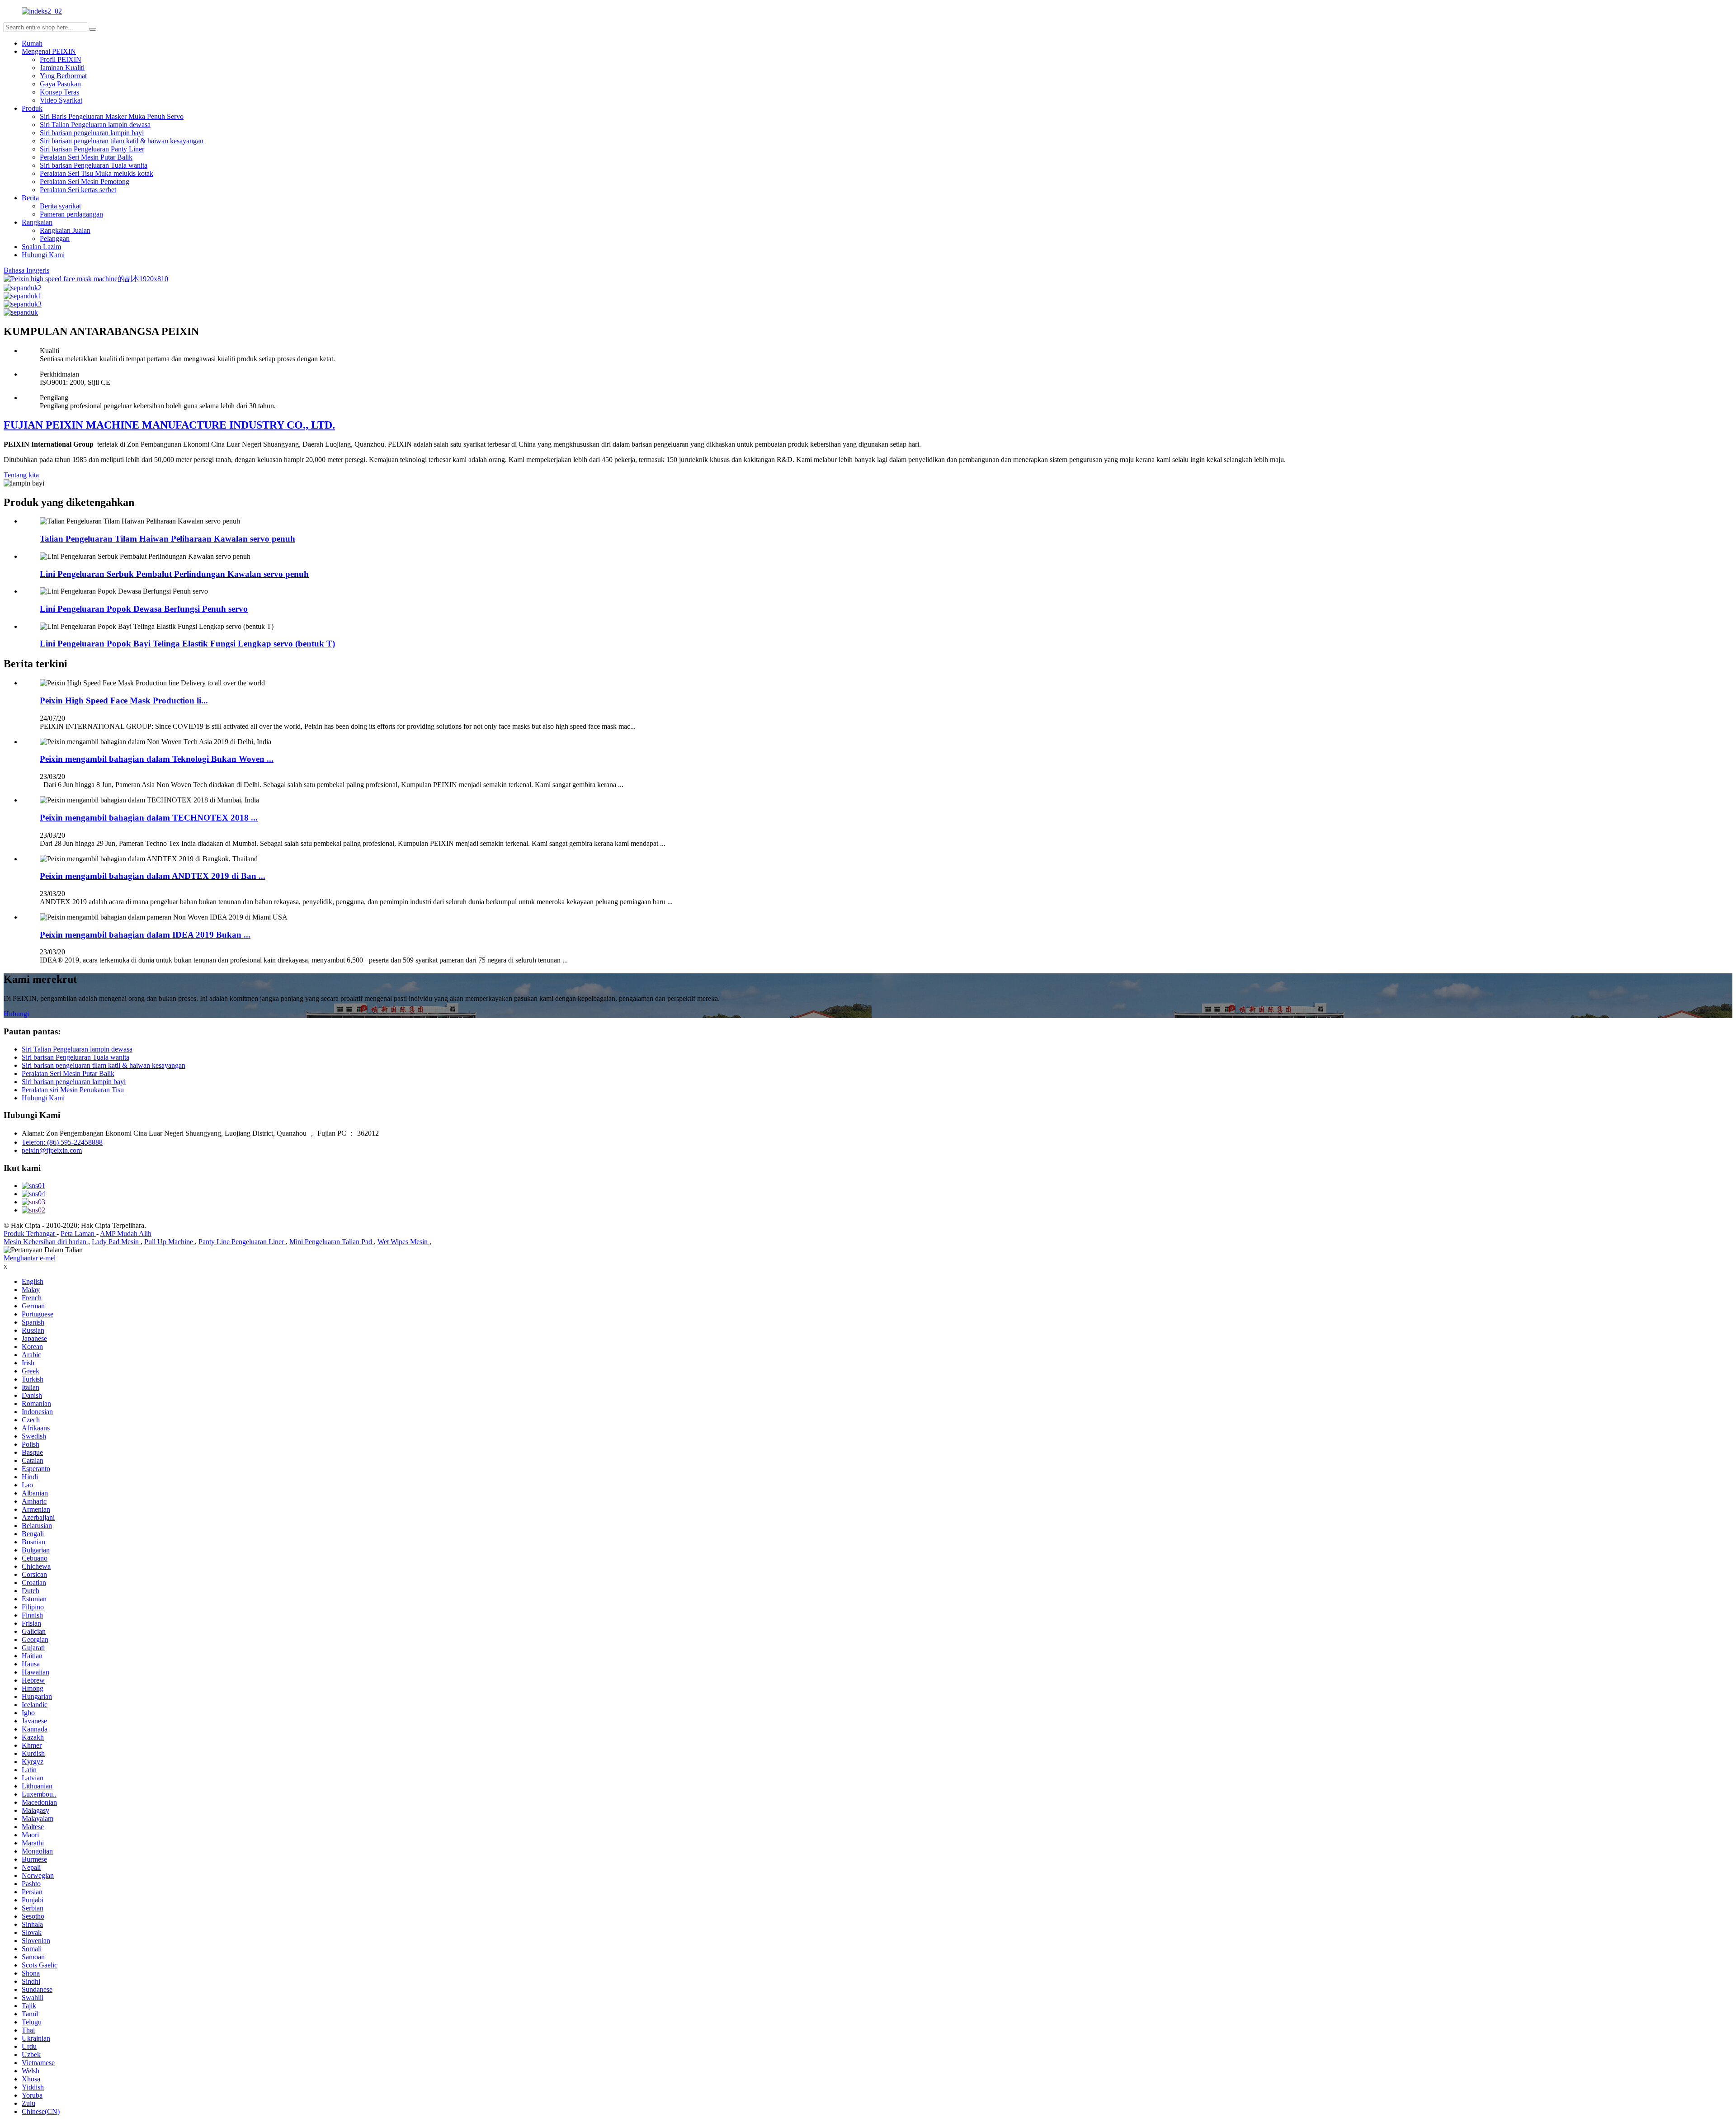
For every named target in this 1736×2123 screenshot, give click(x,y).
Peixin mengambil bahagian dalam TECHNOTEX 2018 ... (149, 818)
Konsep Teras (59, 92)
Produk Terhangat (30, 1234)
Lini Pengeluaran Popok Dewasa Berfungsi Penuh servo (144, 609)
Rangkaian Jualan (65, 230)
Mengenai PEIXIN (49, 51)
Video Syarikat (61, 100)
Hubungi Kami (43, 255)
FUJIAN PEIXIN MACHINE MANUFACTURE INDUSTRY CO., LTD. (169, 425)
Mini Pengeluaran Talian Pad (332, 1242)
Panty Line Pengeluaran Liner (242, 1242)
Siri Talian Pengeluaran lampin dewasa (95, 125)
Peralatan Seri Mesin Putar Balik (86, 157)
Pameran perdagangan (71, 214)
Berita (30, 198)
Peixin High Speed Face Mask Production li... (124, 701)
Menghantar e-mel (30, 1258)
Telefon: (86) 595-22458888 (62, 1142)
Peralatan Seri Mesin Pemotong (85, 182)
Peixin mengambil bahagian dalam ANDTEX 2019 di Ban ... (153, 876)
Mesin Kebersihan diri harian (46, 1242)
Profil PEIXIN (61, 59)
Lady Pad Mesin (116, 1242)
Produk (32, 108)
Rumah (32, 43)
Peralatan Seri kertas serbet (78, 190)
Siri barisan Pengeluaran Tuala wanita (94, 165)
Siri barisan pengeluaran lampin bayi (92, 133)
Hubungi (16, 1014)
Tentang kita (21, 475)
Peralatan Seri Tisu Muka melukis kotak (97, 173)
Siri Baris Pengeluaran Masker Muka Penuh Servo (112, 116)
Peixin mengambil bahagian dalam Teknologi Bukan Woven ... (157, 759)
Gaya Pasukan (60, 84)
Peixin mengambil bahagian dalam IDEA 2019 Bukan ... (145, 935)
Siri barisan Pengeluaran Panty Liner (92, 149)
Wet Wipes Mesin (403, 1242)
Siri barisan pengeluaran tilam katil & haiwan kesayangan (122, 141)
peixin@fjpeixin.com (52, 1150)
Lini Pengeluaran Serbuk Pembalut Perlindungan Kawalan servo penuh (174, 574)
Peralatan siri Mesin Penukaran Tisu (73, 1090)
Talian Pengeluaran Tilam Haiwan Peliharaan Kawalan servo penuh (167, 539)
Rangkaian (37, 222)
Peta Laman (78, 1234)
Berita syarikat (60, 206)
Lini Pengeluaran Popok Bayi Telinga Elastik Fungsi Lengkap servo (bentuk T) (187, 644)
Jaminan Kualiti (62, 68)
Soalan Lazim (41, 247)
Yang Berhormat (63, 76)
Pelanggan (55, 238)
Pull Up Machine (170, 1242)
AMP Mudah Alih (126, 1234)
